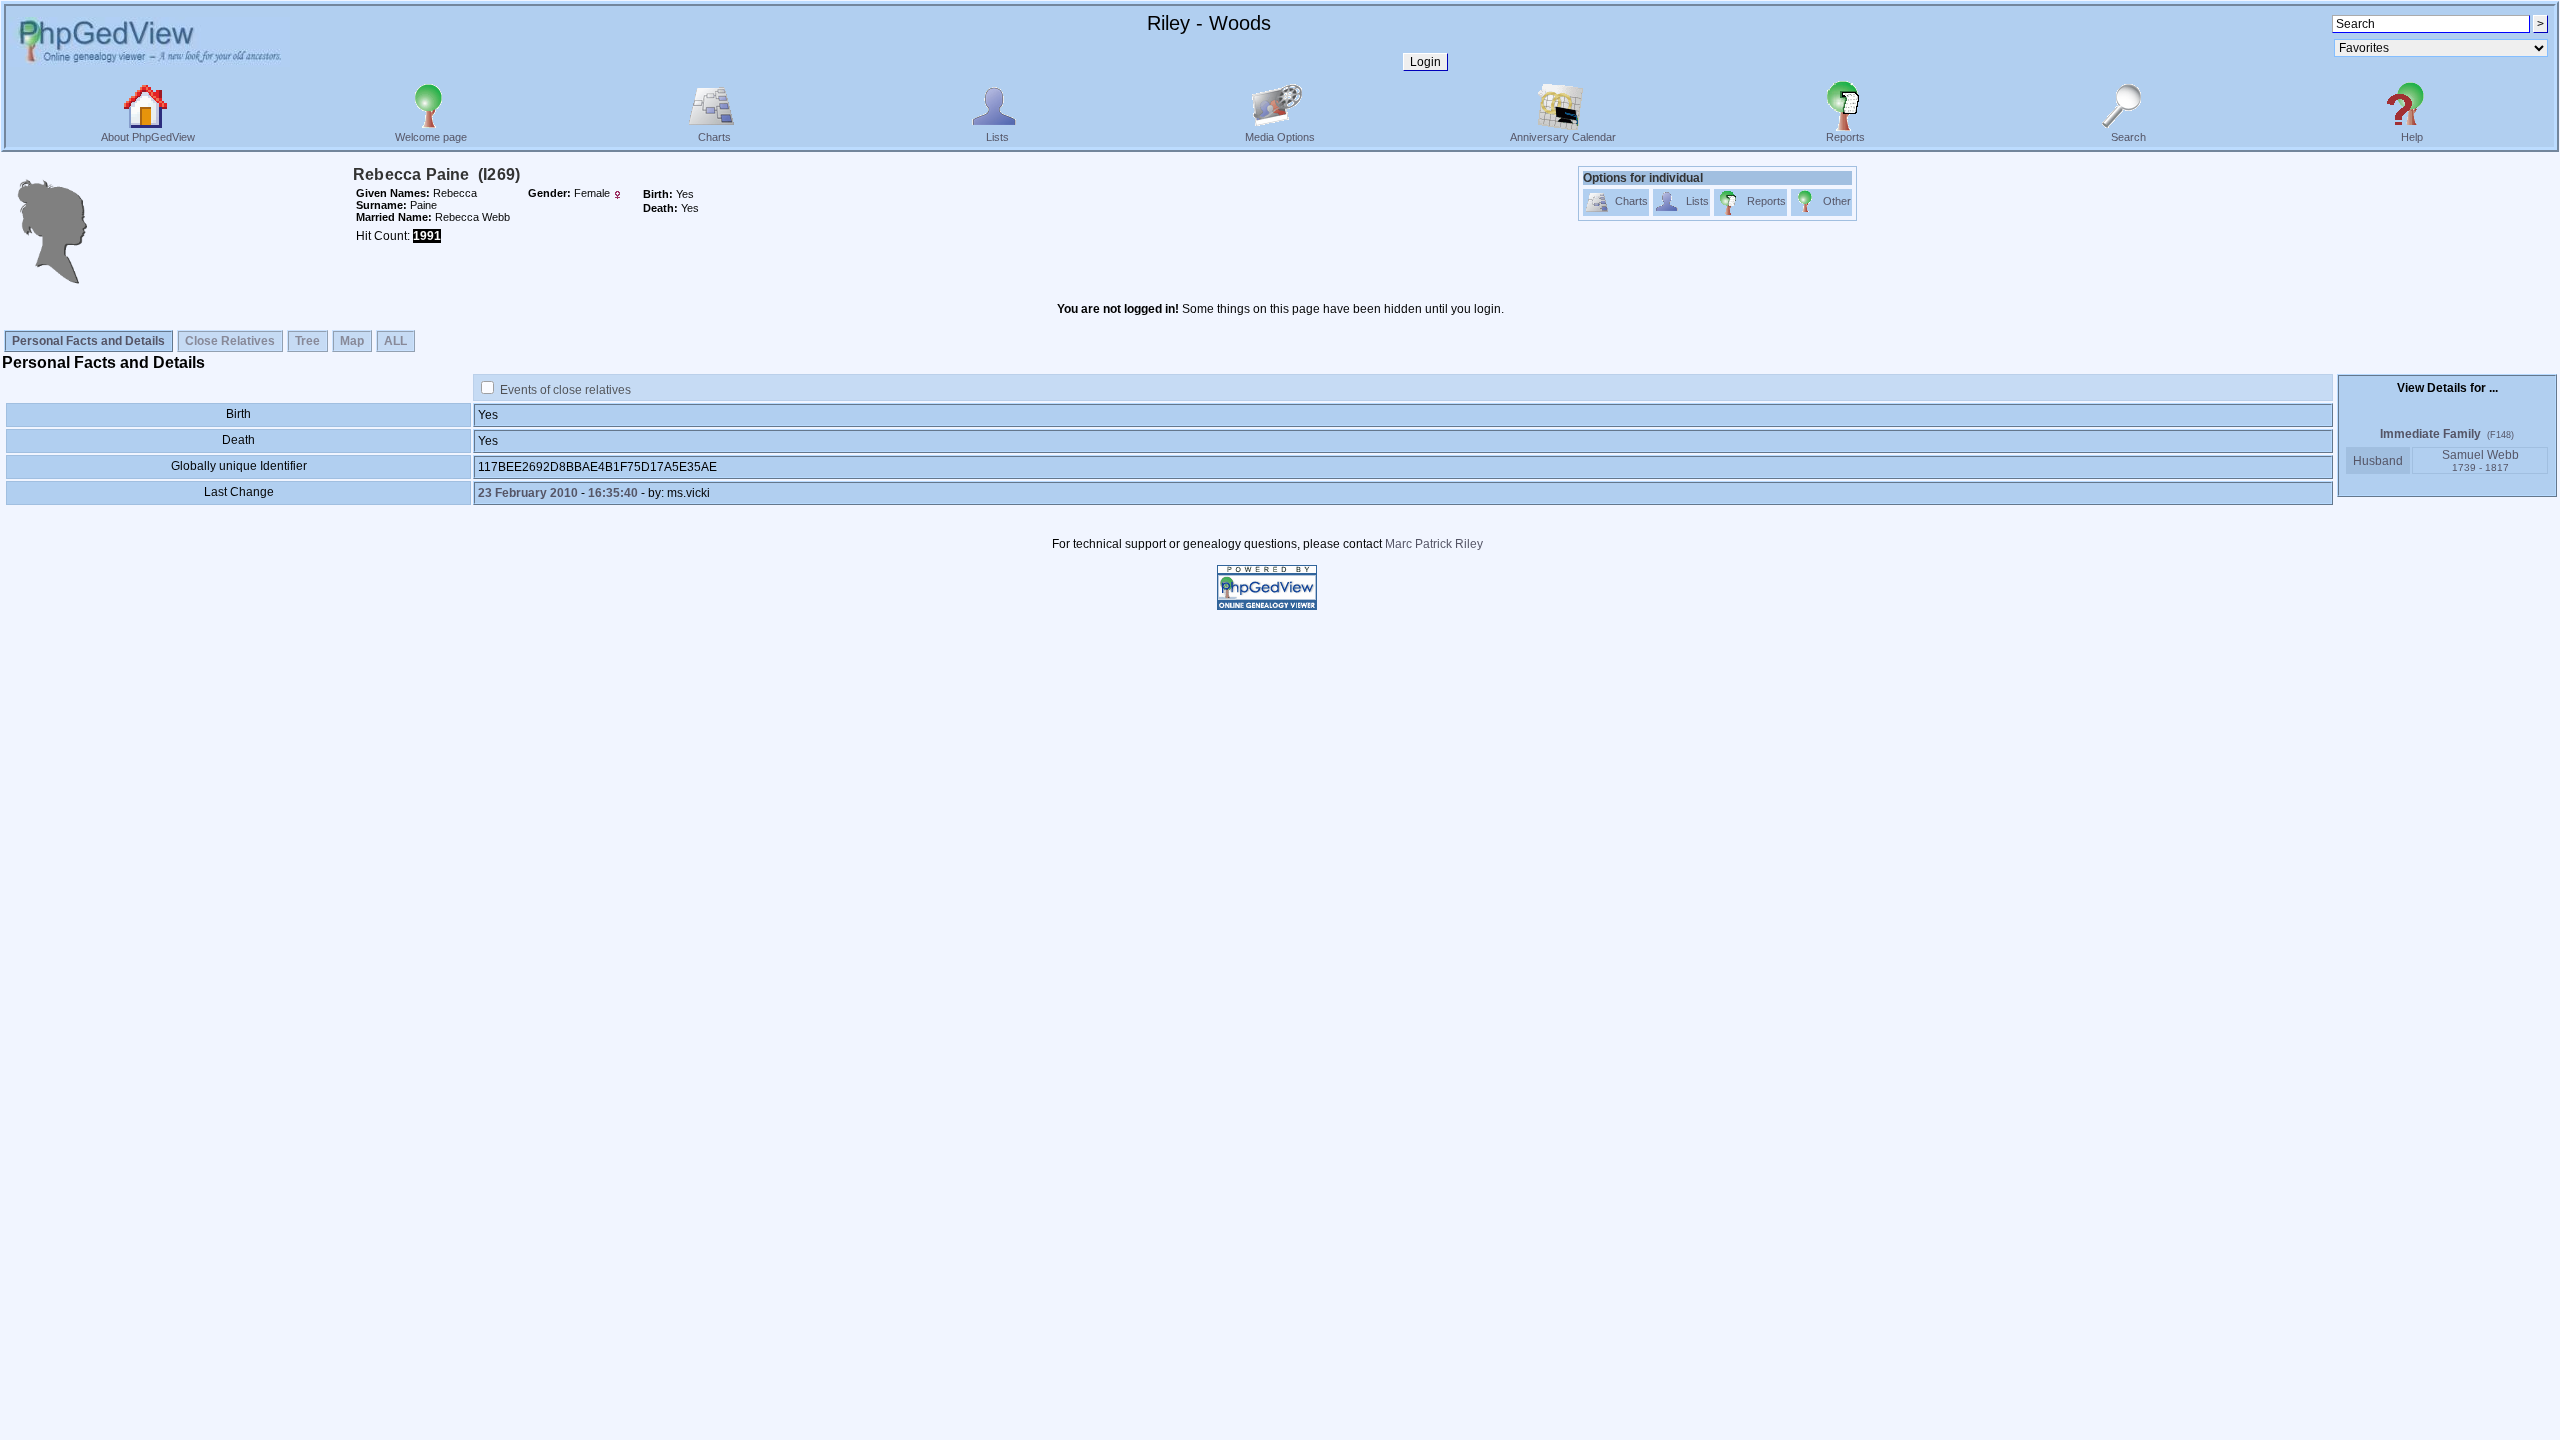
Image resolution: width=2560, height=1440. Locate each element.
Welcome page (431, 137)
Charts (714, 137)
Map (352, 341)
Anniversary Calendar (1563, 137)
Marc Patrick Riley (1434, 544)
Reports (1845, 137)
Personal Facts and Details (88, 341)
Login (1425, 62)
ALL (395, 341)
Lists (997, 137)
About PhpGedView (148, 137)
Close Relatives (230, 341)
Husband (2378, 461)
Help (2412, 137)
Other (1837, 201)
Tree (307, 341)
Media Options (1280, 137)
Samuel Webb (2480, 460)
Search (2128, 137)
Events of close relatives (565, 390)
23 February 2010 (528, 493)
